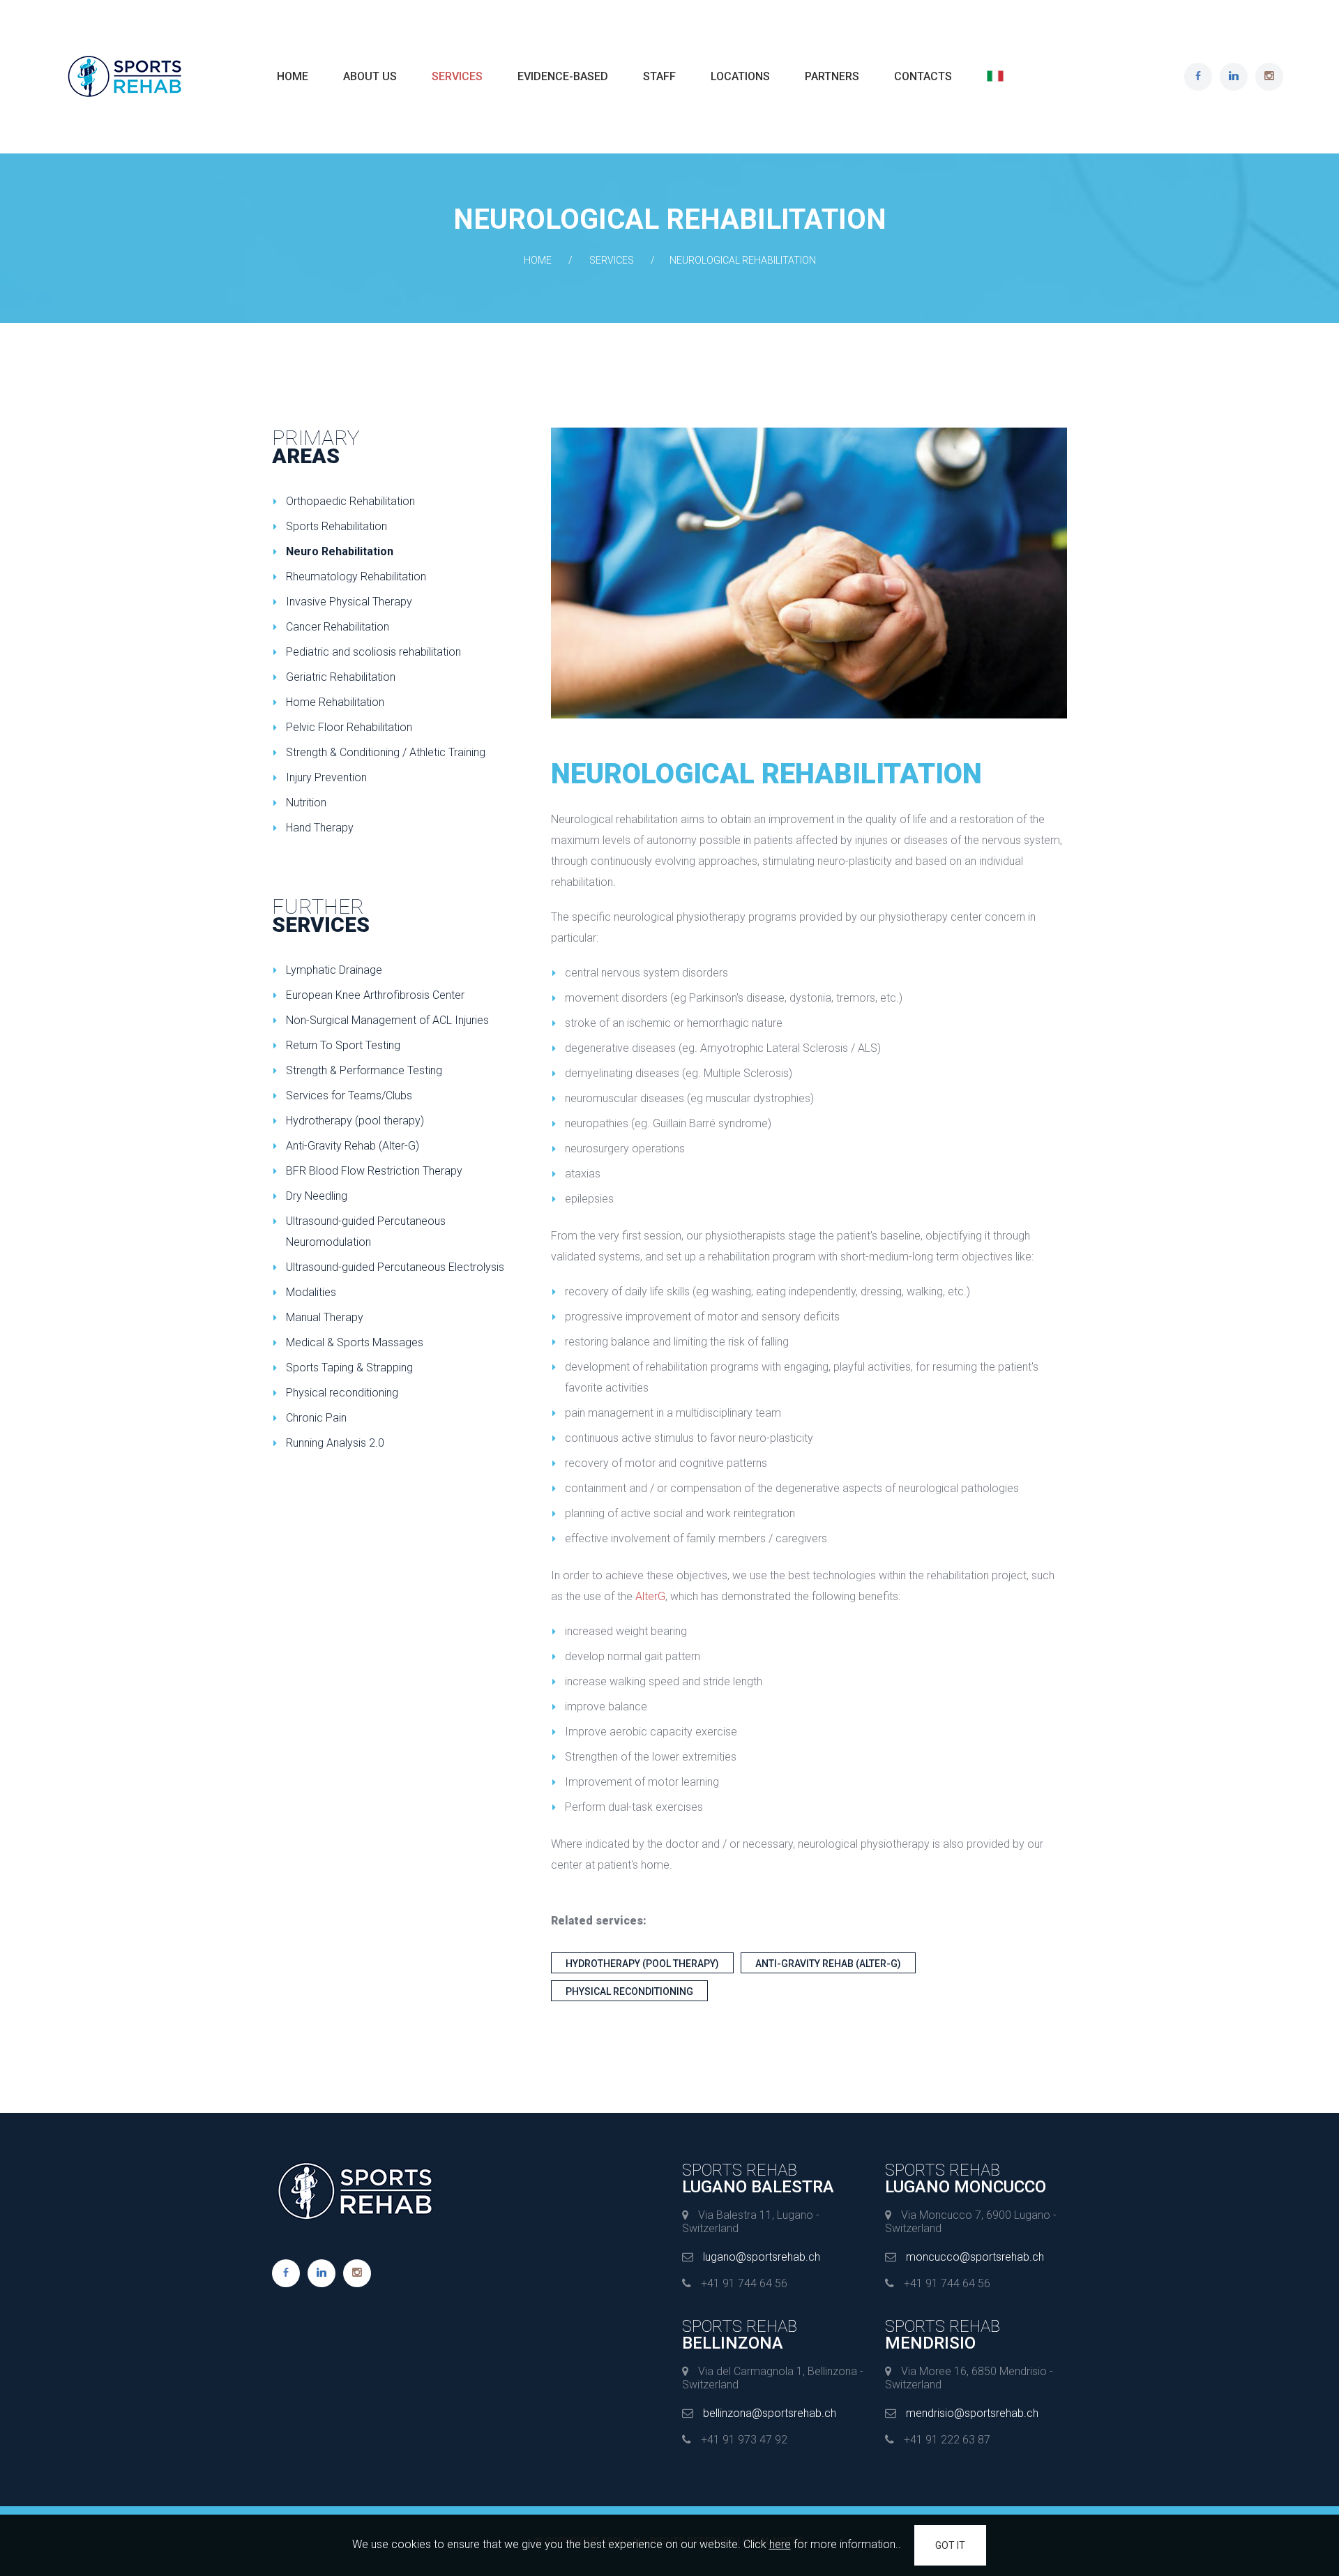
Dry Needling (317, 1196)
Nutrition (306, 803)
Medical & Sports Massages (355, 1342)
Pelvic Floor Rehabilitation (349, 727)
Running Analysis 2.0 (335, 1443)
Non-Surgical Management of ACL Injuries (387, 1020)
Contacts (923, 76)
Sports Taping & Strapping (349, 1368)
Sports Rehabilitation (336, 526)
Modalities (311, 1292)
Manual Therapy (325, 1317)
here (780, 2544)
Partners (832, 76)
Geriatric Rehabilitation (341, 677)
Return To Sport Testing (343, 1045)
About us (370, 76)
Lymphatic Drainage (334, 970)
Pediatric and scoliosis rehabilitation (373, 652)
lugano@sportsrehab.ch (762, 2257)
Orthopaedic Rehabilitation (350, 501)
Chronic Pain (316, 1418)
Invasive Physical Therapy (349, 602)
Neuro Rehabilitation (340, 551)
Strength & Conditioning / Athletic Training (386, 752)
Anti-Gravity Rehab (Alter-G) (828, 1964)
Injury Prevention (326, 777)
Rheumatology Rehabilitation (356, 577)
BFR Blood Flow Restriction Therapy (374, 1171)
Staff (659, 76)
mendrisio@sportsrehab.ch (972, 2413)
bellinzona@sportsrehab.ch (770, 2413)
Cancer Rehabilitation (338, 627)
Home (293, 76)
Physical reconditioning (629, 1991)
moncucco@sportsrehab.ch (975, 2257)
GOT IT (950, 2545)
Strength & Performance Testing (364, 1070)
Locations (740, 76)
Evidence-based (563, 76)
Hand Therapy (320, 828)
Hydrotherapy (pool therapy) (642, 1964)
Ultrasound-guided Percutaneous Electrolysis (395, 1267)
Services (457, 76)
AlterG (650, 1596)
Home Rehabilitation (335, 702)
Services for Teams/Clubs (349, 1095)
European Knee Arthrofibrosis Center (375, 995)
